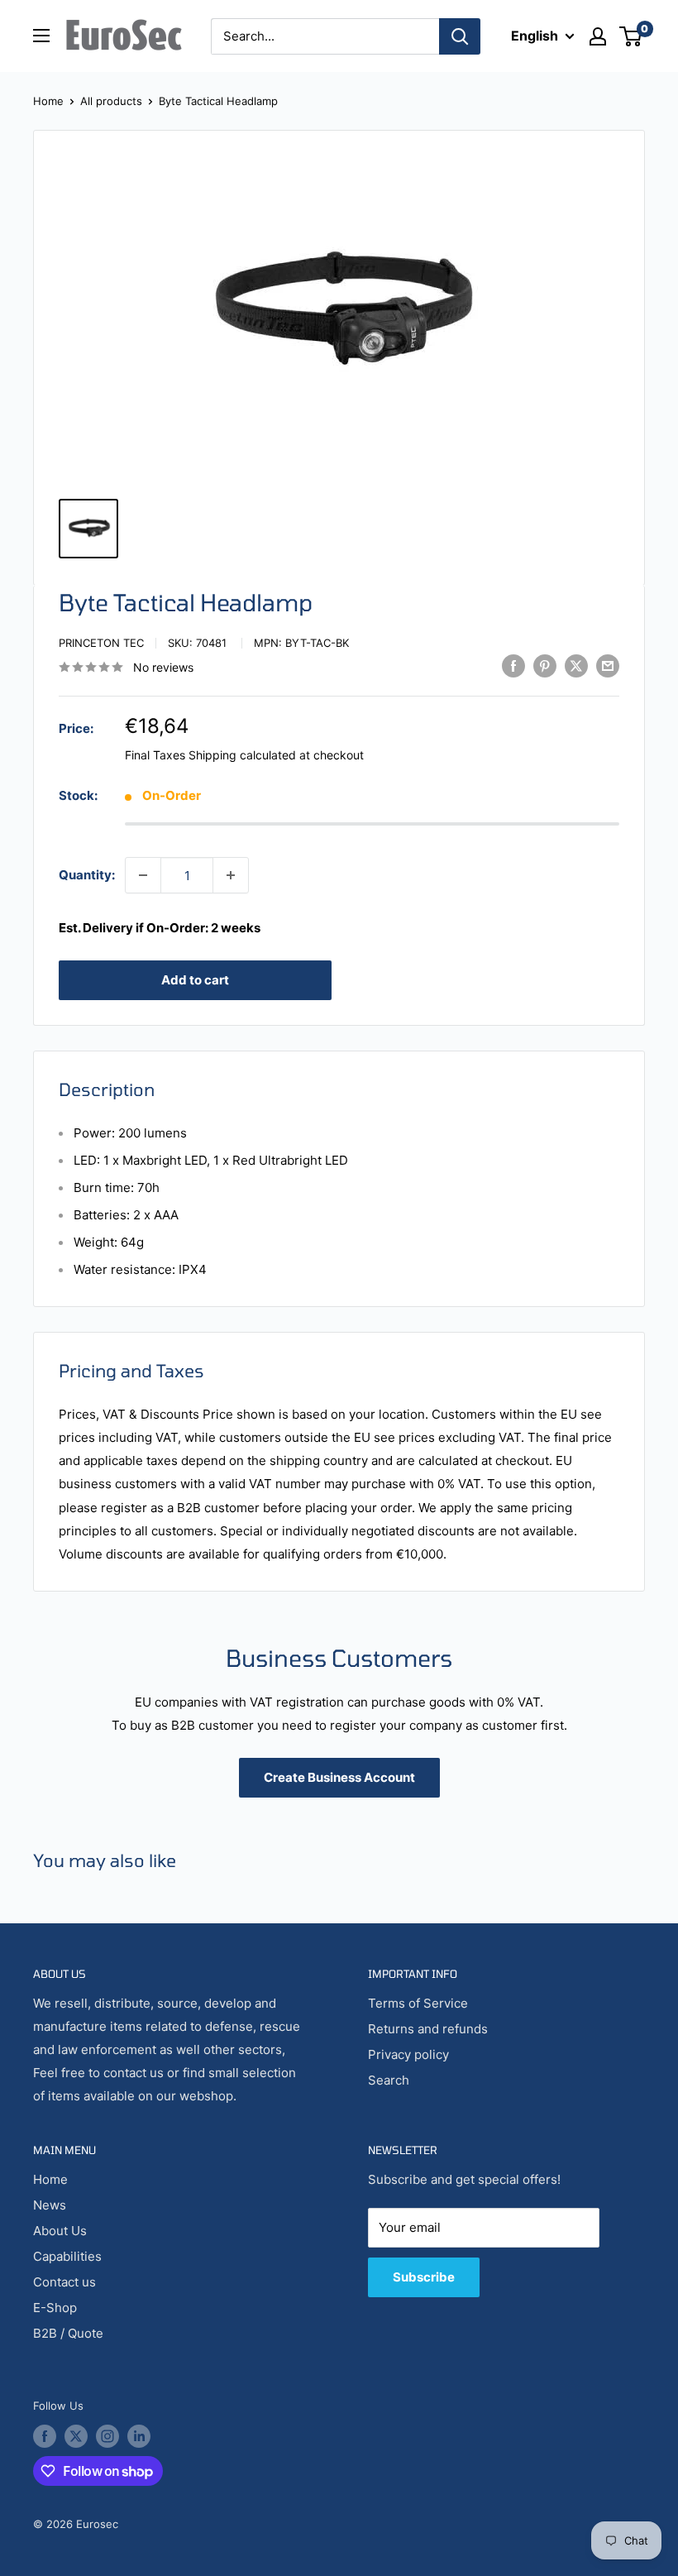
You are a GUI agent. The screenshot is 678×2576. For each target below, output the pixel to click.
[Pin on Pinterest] (545, 666)
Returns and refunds (428, 2029)
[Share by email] (608, 666)
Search (389, 2080)
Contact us (64, 2282)
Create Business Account (339, 1777)
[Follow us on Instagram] (107, 2436)
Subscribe (424, 2277)
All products (111, 101)
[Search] (460, 36)
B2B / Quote (68, 2333)
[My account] (598, 36)
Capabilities (67, 2256)
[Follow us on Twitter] (76, 2436)
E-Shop (55, 2308)
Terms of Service (418, 2003)
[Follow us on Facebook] (45, 2436)
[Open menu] (41, 36)
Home (48, 101)
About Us (60, 2231)
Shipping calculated (242, 755)
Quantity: (87, 875)
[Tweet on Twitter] (576, 666)
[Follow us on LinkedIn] (139, 2436)
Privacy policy (408, 2054)
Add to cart (195, 980)
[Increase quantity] (231, 875)
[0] (631, 36)
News (50, 2205)
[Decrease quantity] (143, 875)
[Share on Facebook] (513, 666)
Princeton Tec (101, 643)
